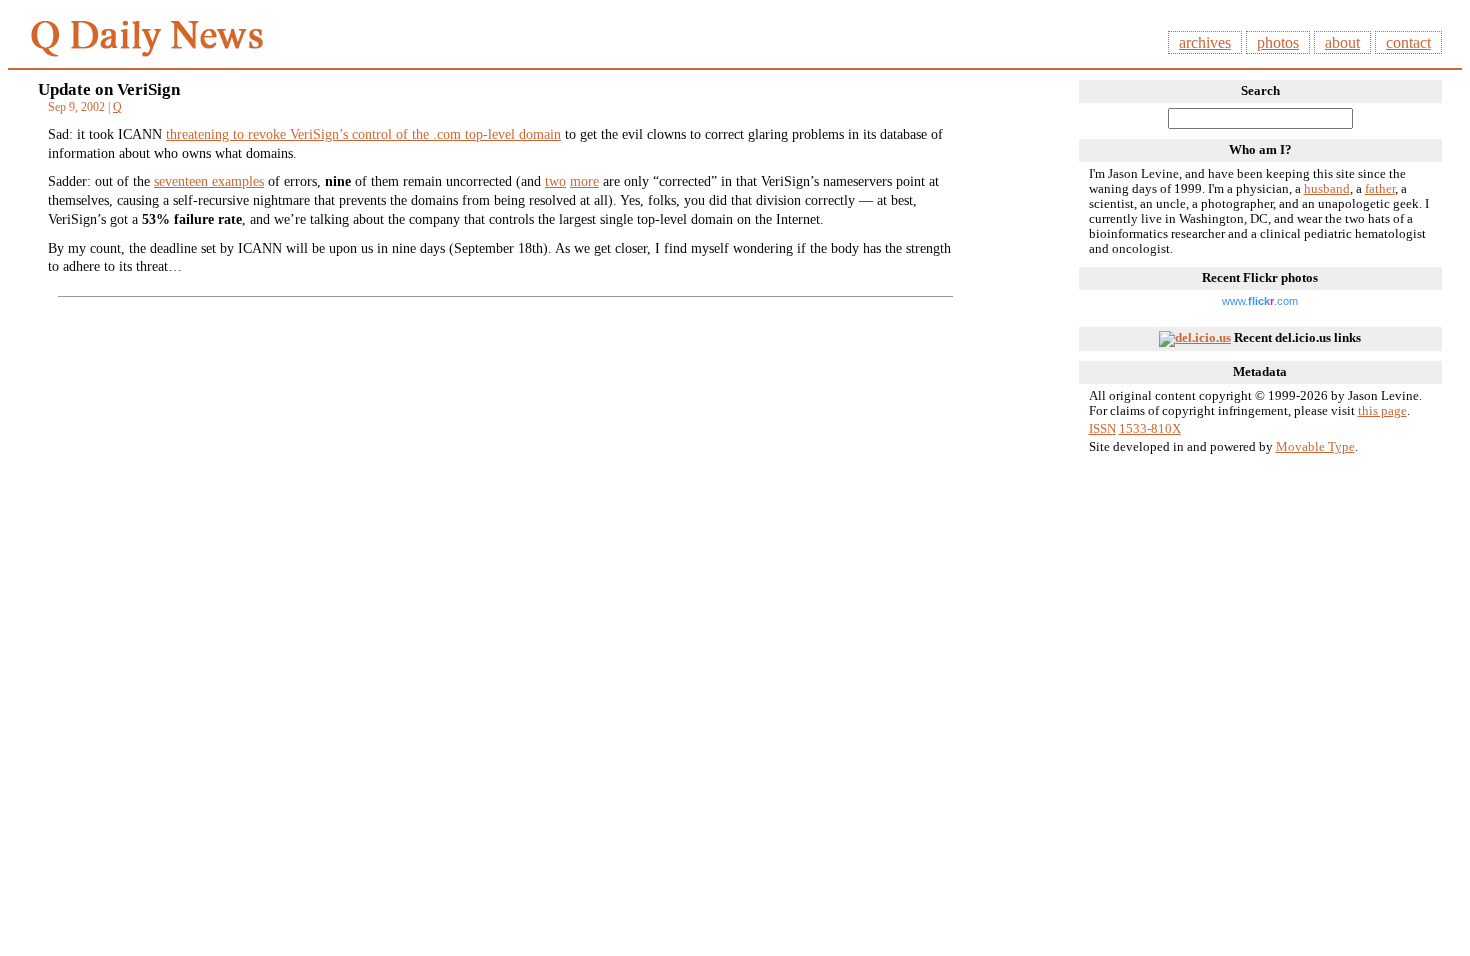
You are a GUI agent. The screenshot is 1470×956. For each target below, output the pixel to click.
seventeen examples (209, 181)
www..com (1260, 301)
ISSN (1102, 429)
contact (1408, 42)
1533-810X (1150, 429)
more (584, 181)
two (555, 181)
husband (1327, 189)
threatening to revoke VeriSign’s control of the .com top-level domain (363, 134)
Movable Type (1315, 447)
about (1342, 42)
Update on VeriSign (109, 89)
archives (1205, 42)
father (1380, 189)
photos (1278, 42)
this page (1382, 411)
